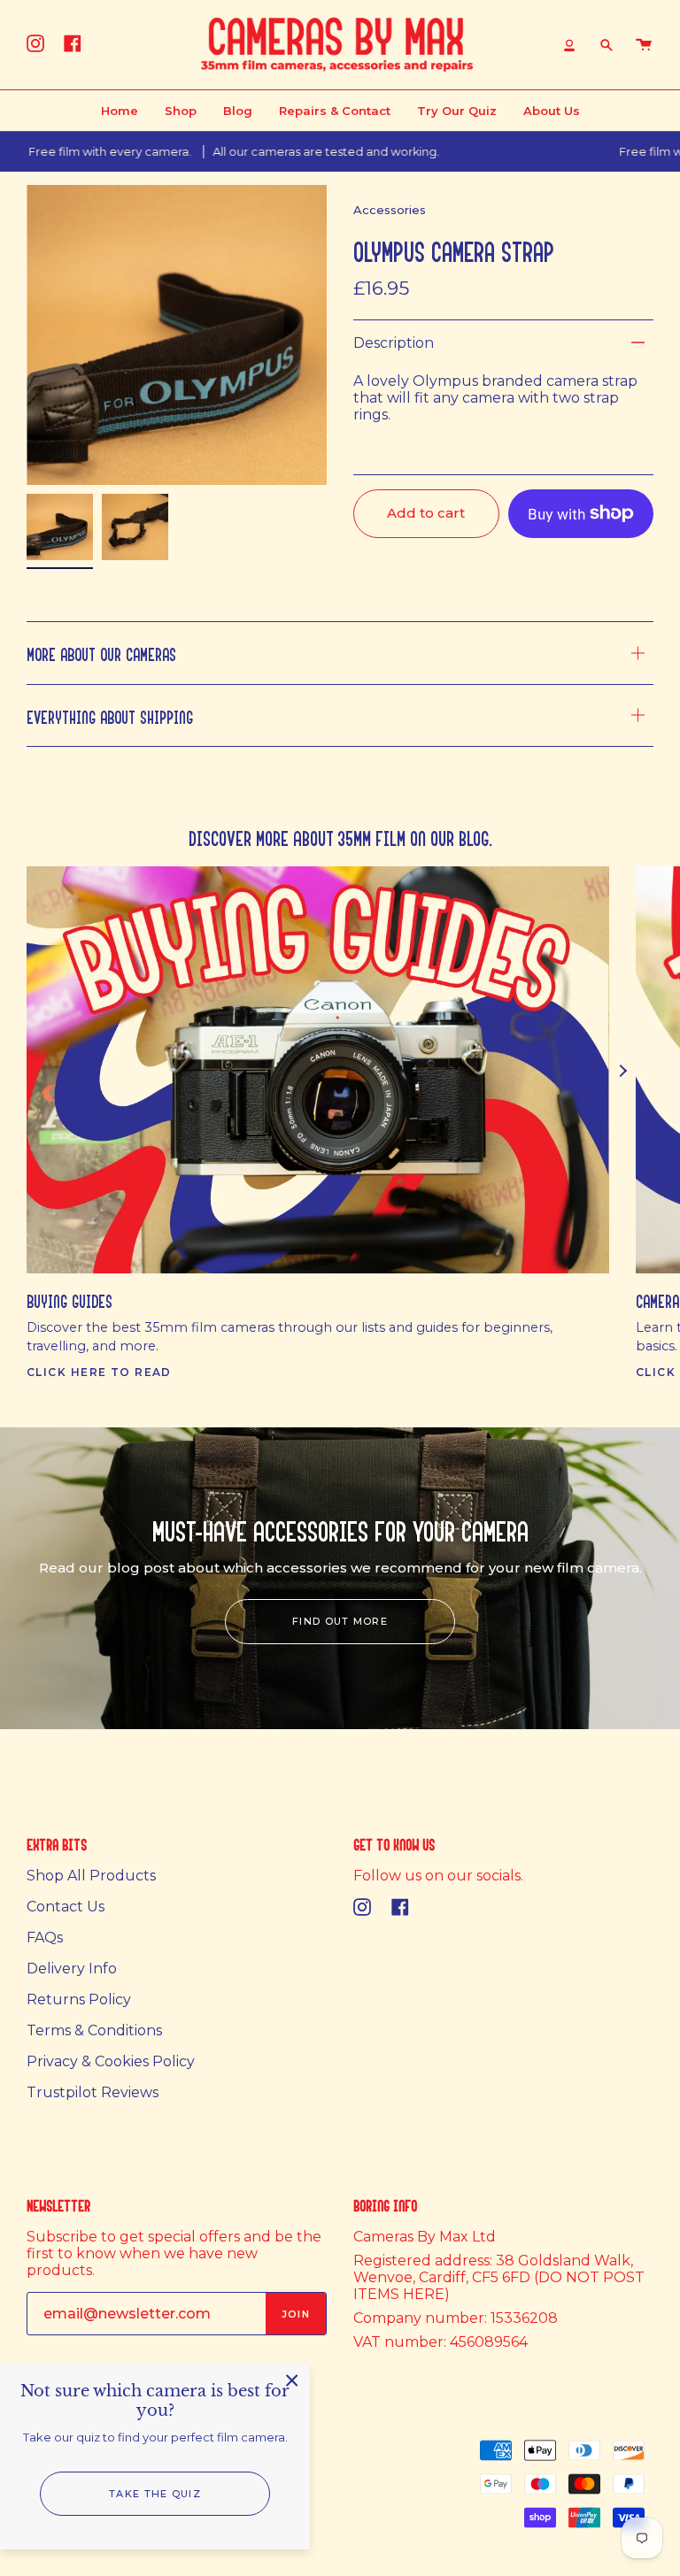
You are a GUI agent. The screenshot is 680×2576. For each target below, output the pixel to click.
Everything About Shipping (110, 715)
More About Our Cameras (101, 653)
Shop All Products (91, 1876)
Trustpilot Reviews (93, 2092)
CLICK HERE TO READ (99, 1372)
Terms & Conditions (94, 2030)
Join (296, 2314)
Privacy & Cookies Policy (111, 2061)
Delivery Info (72, 1969)
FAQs (45, 1938)
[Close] (292, 2380)
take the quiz (155, 2494)
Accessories (390, 210)
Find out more (340, 1621)
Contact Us (66, 1907)
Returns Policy (79, 1999)
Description (394, 343)
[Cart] (644, 45)
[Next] (622, 1071)
